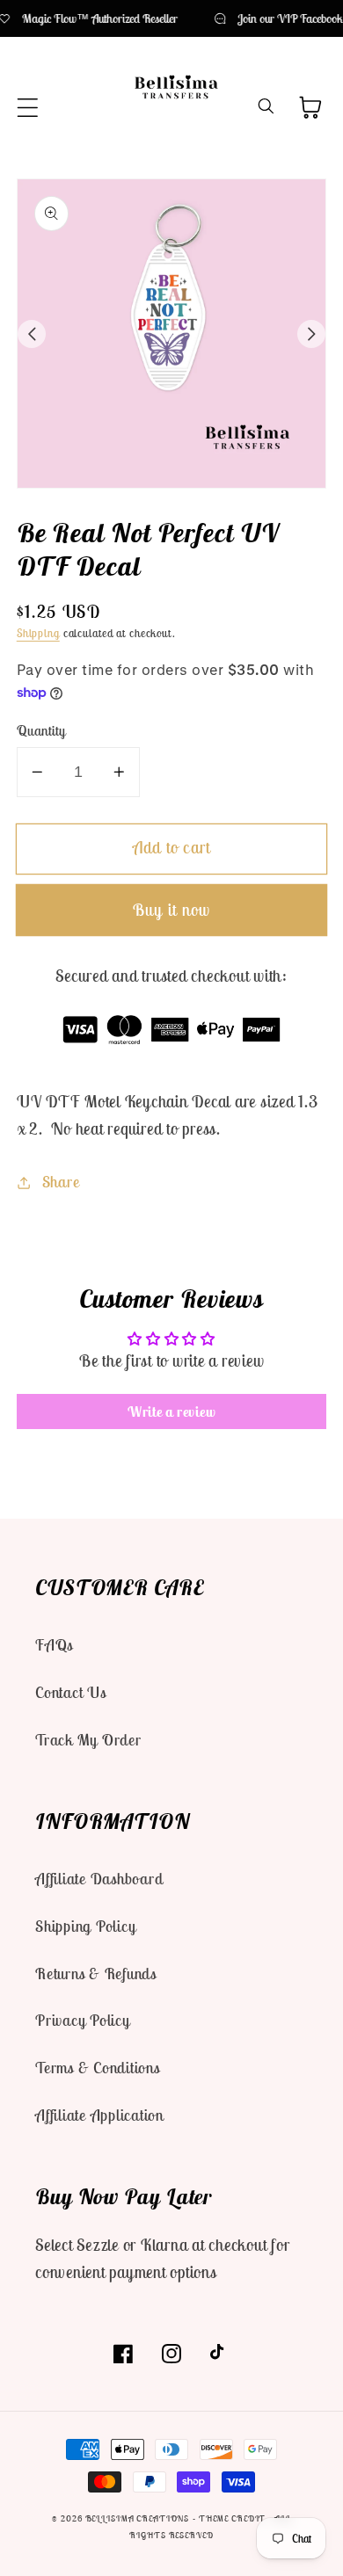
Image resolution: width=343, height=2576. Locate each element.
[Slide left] (32, 334)
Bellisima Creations (138, 2518)
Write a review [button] (172, 1411)
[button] (28, 108)
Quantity (41, 730)
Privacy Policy (83, 2020)
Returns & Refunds (96, 1974)
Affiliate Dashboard (99, 1879)
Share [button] (61, 1182)
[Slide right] (311, 334)
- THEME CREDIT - (234, 2518)
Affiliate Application (99, 2115)
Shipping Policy (85, 1926)
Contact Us (71, 1692)
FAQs (54, 1645)
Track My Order (88, 1740)
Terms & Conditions (98, 2068)
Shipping (38, 633)
